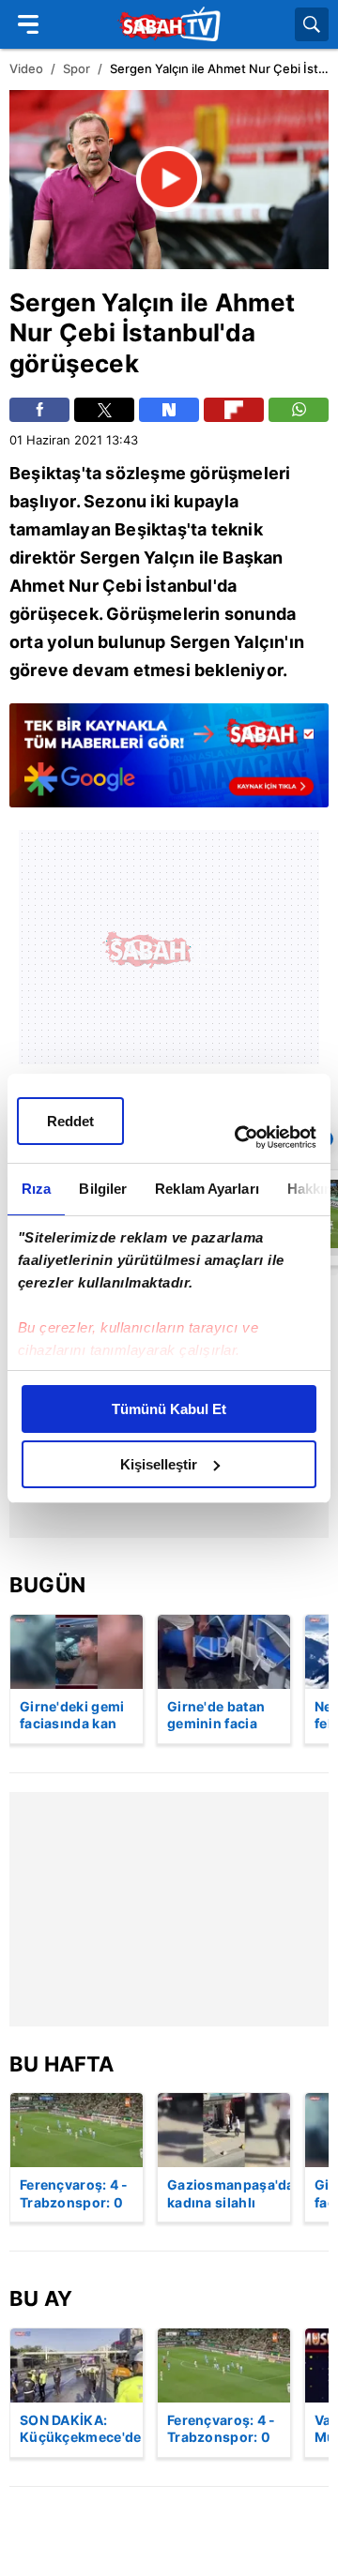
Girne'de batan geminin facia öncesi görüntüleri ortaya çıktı (216, 1716)
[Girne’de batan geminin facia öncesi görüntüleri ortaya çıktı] (224, 1652)
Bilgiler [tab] (103, 1189)
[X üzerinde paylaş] (104, 410)
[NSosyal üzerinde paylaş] (169, 410)
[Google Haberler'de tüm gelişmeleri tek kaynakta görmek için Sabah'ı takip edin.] (169, 764)
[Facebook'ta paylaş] (39, 410)
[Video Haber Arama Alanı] (312, 24)
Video (26, 68)
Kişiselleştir (159, 1464)
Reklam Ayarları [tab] (207, 1189)
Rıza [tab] (36, 1189)
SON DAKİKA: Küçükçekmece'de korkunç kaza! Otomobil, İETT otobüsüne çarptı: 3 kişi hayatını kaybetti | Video (81, 2430)
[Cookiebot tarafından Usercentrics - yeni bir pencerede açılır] (238, 1137)
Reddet (70, 1121)
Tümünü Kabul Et (169, 1409)
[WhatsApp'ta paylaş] (299, 410)
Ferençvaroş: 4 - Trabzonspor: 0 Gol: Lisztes (74, 2194)
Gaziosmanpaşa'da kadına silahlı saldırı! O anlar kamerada (229, 2194)
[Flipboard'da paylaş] (234, 410)
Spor (77, 68)
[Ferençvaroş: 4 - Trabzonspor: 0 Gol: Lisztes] (77, 2130)
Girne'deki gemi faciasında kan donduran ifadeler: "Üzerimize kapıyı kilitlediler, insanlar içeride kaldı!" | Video (77, 1716)
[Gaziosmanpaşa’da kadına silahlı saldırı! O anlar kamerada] (224, 2130)
